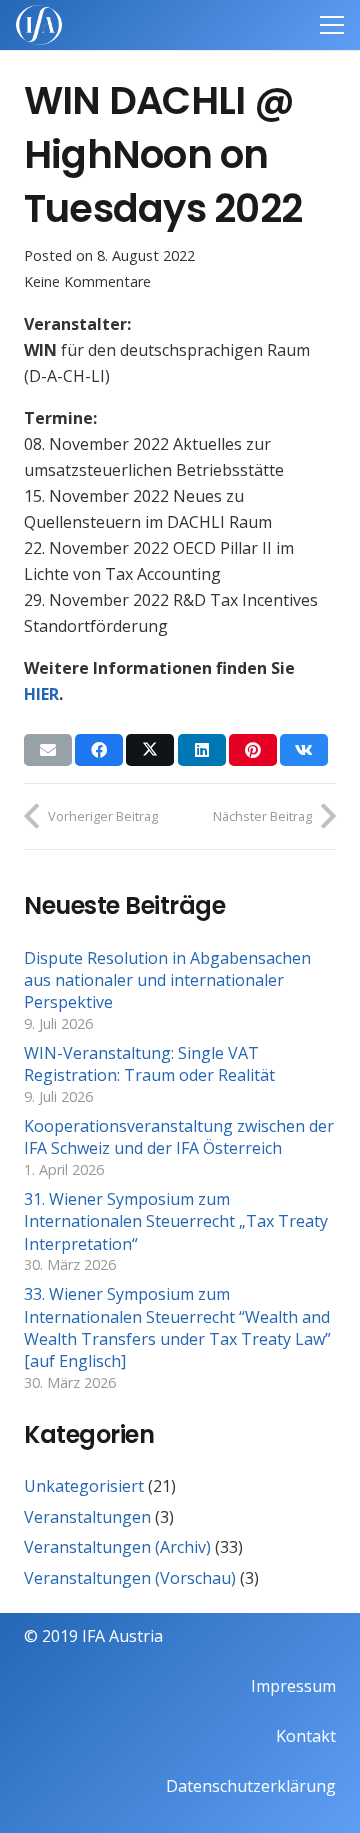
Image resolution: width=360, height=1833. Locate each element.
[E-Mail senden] (48, 750)
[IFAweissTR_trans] (39, 25)
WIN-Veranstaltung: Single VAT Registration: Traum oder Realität (149, 1064)
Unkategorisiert (84, 1486)
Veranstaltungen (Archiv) (117, 1547)
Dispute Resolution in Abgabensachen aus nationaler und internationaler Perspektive (167, 980)
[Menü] (332, 25)
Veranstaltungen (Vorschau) (130, 1578)
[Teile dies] (99, 750)
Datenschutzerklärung (251, 1786)
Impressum (293, 1686)
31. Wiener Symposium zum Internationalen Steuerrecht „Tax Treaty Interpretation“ (176, 1221)
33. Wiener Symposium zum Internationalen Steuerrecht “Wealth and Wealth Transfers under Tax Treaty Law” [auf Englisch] (177, 1327)
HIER (41, 694)
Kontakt (306, 1736)
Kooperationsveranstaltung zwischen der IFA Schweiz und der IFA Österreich (179, 1137)
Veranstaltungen (87, 1517)
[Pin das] (253, 750)
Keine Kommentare (87, 281)
